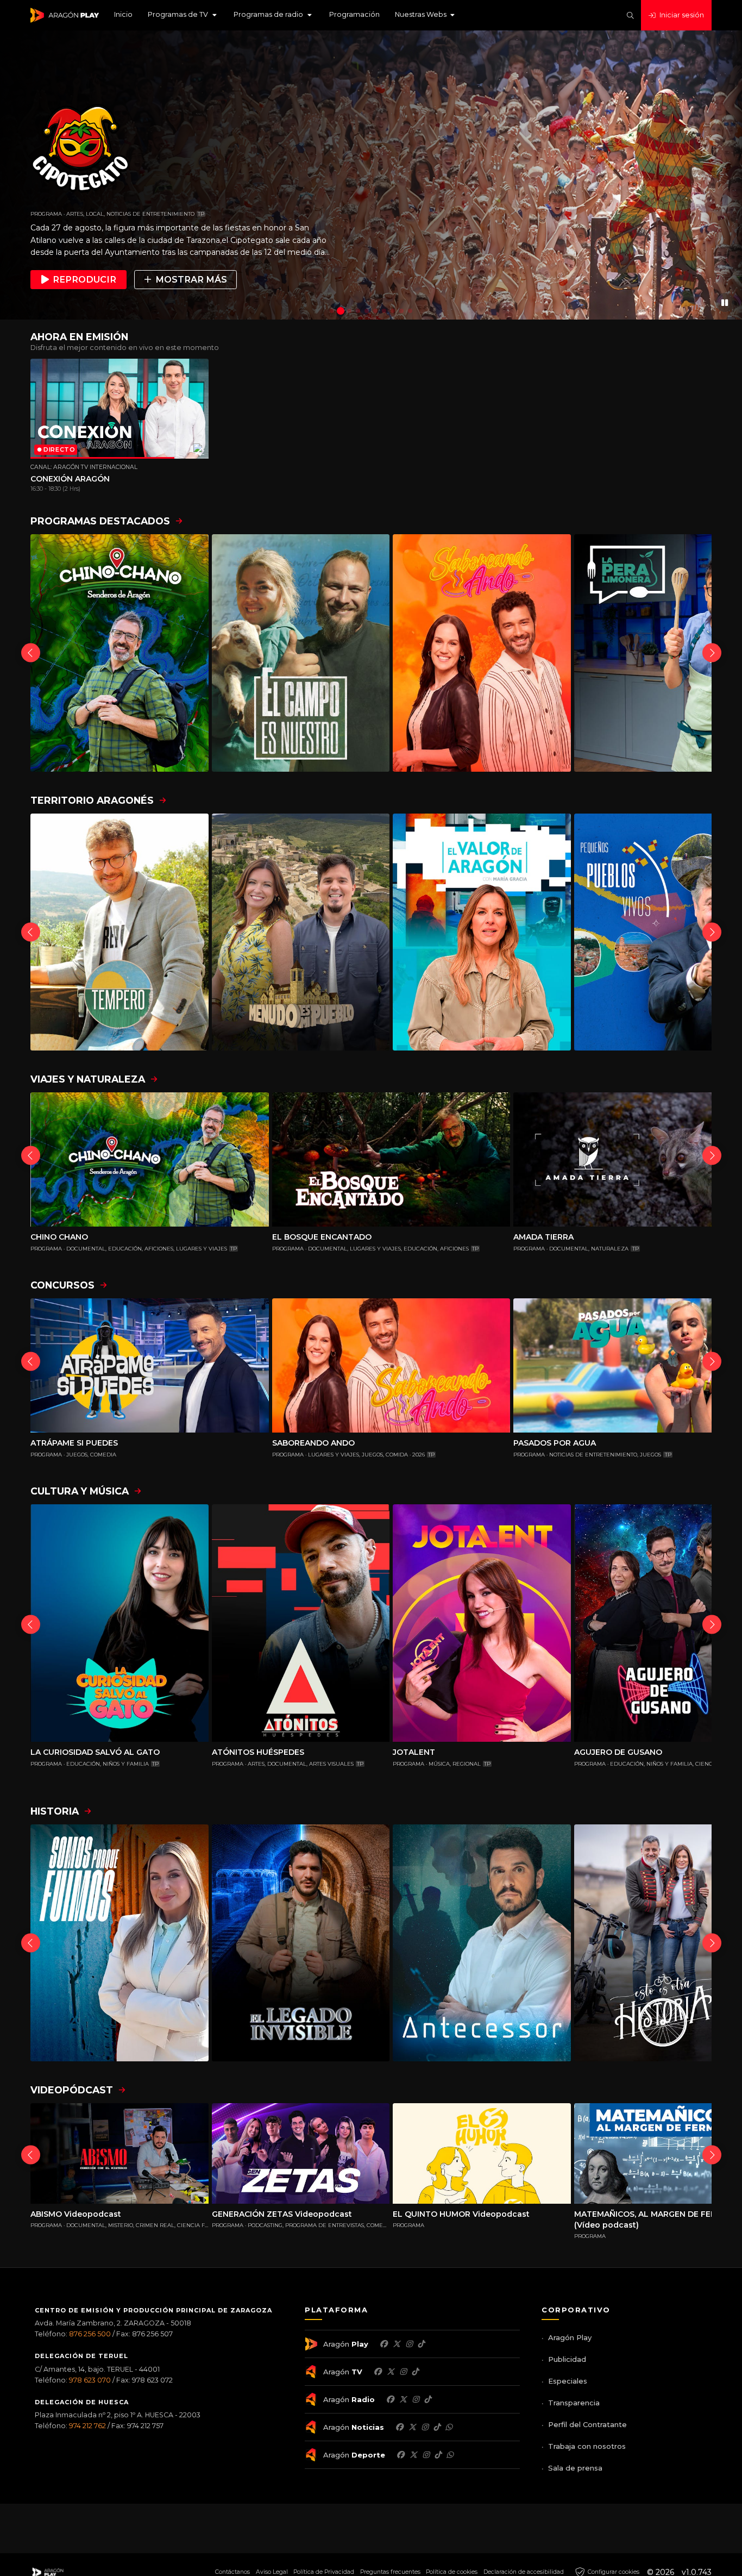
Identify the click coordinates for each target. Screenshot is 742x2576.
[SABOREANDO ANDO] (482, 653)
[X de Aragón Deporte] (413, 2455)
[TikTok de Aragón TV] (415, 2372)
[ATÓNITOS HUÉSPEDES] (301, 1623)
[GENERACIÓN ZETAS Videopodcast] (301, 2153)
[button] (183, 15)
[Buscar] (630, 15)
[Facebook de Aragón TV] (378, 2372)
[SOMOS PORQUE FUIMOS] (120, 1943)
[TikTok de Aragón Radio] (427, 2399)
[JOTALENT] (482, 1623)
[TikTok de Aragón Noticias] (437, 2427)
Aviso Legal (272, 2572)
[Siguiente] (712, 653)
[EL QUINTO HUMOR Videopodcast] (482, 2153)
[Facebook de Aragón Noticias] (399, 2427)
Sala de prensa (575, 2468)
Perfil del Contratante (587, 2424)
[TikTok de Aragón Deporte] (438, 2455)
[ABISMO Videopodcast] (120, 2153)
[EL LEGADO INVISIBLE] (301, 1943)
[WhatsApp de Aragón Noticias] (449, 2427)
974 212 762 (87, 2426)
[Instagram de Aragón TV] (403, 2372)
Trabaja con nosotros (587, 2446)
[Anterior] (31, 653)
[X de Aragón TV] (391, 2372)
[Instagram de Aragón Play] (409, 2344)
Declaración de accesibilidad (524, 2572)
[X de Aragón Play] (397, 2344)
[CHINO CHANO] (120, 653)
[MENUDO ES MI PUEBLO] (301, 932)
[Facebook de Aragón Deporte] (400, 2455)
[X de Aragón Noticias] (412, 2427)
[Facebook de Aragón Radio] (390, 2399)
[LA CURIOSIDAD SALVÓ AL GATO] (120, 1623)
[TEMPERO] (120, 932)
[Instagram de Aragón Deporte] (426, 2455)
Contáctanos (232, 2572)
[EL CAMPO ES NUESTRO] (301, 653)
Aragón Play (570, 2337)
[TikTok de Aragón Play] (421, 2344)
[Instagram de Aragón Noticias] (425, 2427)
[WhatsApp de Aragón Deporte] (450, 2455)
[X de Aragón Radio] (403, 2399)
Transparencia (574, 2403)
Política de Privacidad (324, 2572)
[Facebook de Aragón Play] (383, 2344)
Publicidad (567, 2359)
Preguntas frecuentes (390, 2572)
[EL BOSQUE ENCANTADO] (391, 1159)
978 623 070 (90, 2380)
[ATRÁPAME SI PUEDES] (150, 1365)
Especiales (568, 2381)
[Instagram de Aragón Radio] (416, 2399)
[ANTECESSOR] (482, 1943)
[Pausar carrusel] (725, 302)
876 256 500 (90, 2334)
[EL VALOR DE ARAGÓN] (482, 932)
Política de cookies (452, 2572)
